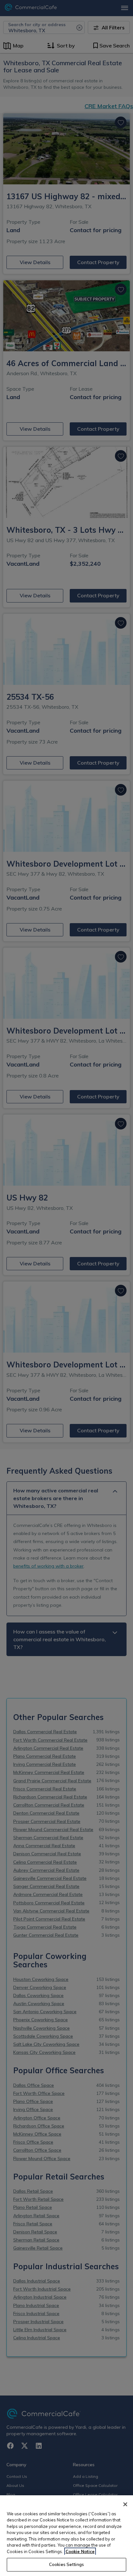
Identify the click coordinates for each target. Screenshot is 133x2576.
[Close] (125, 2504)
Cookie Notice (80, 2551)
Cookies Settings (66, 2564)
